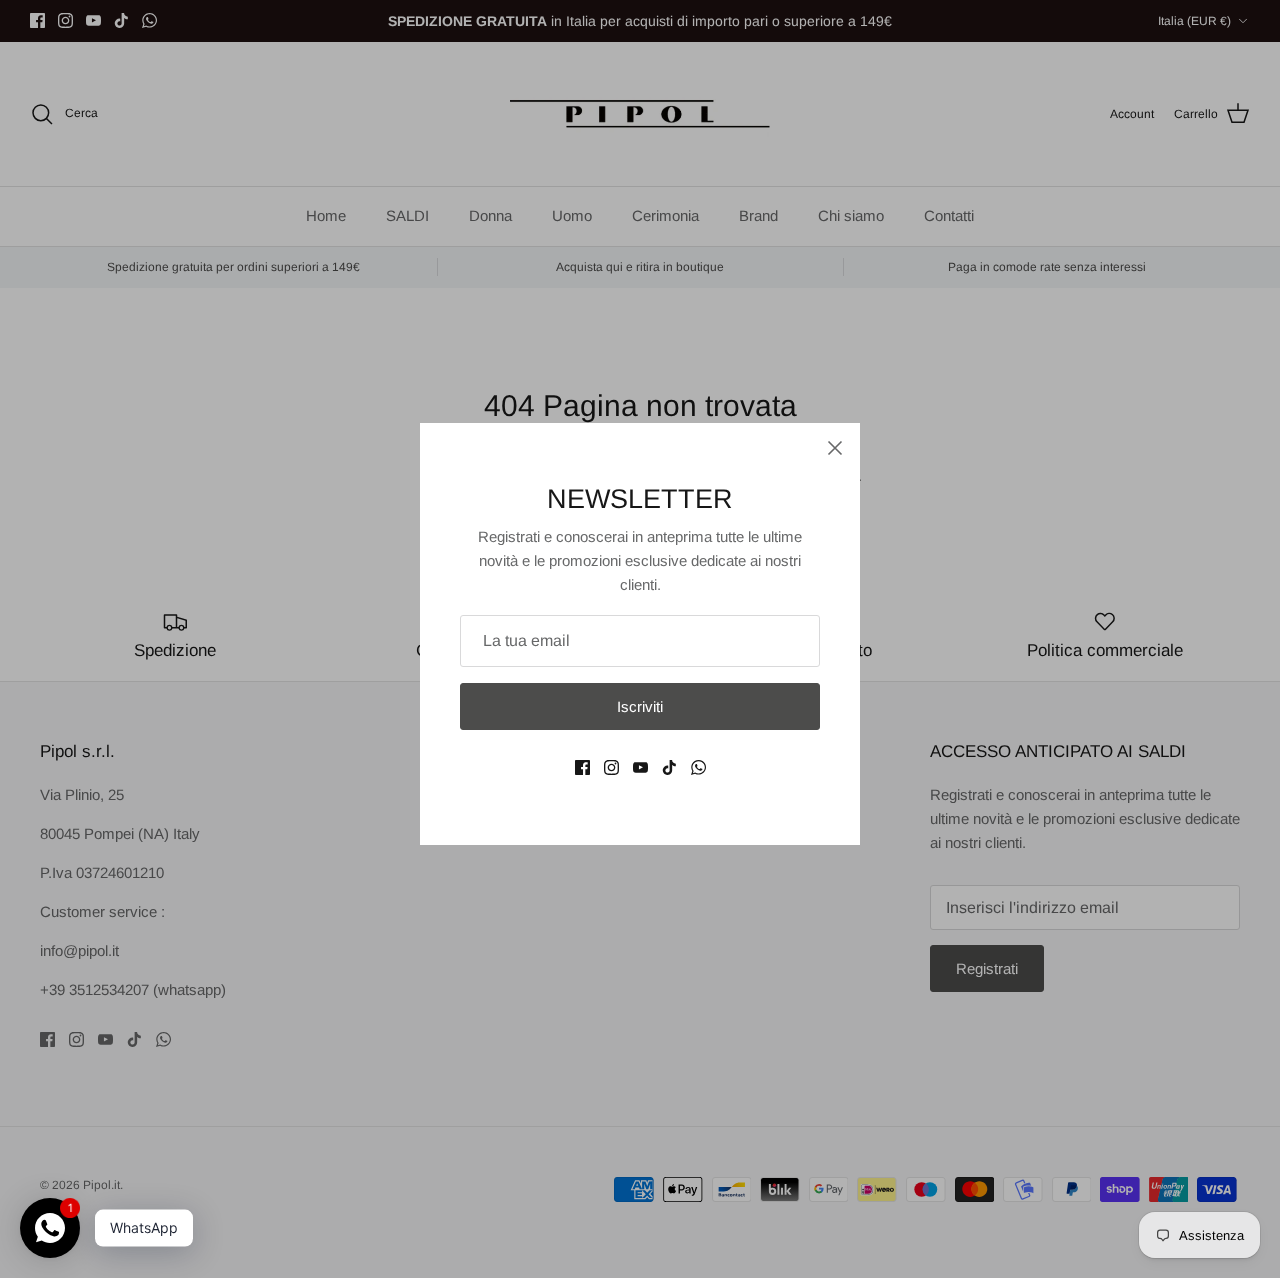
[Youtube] (640, 767)
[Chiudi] (835, 448)
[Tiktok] (669, 767)
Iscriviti (640, 706)
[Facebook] (582, 767)
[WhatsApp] (698, 767)
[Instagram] (611, 767)
